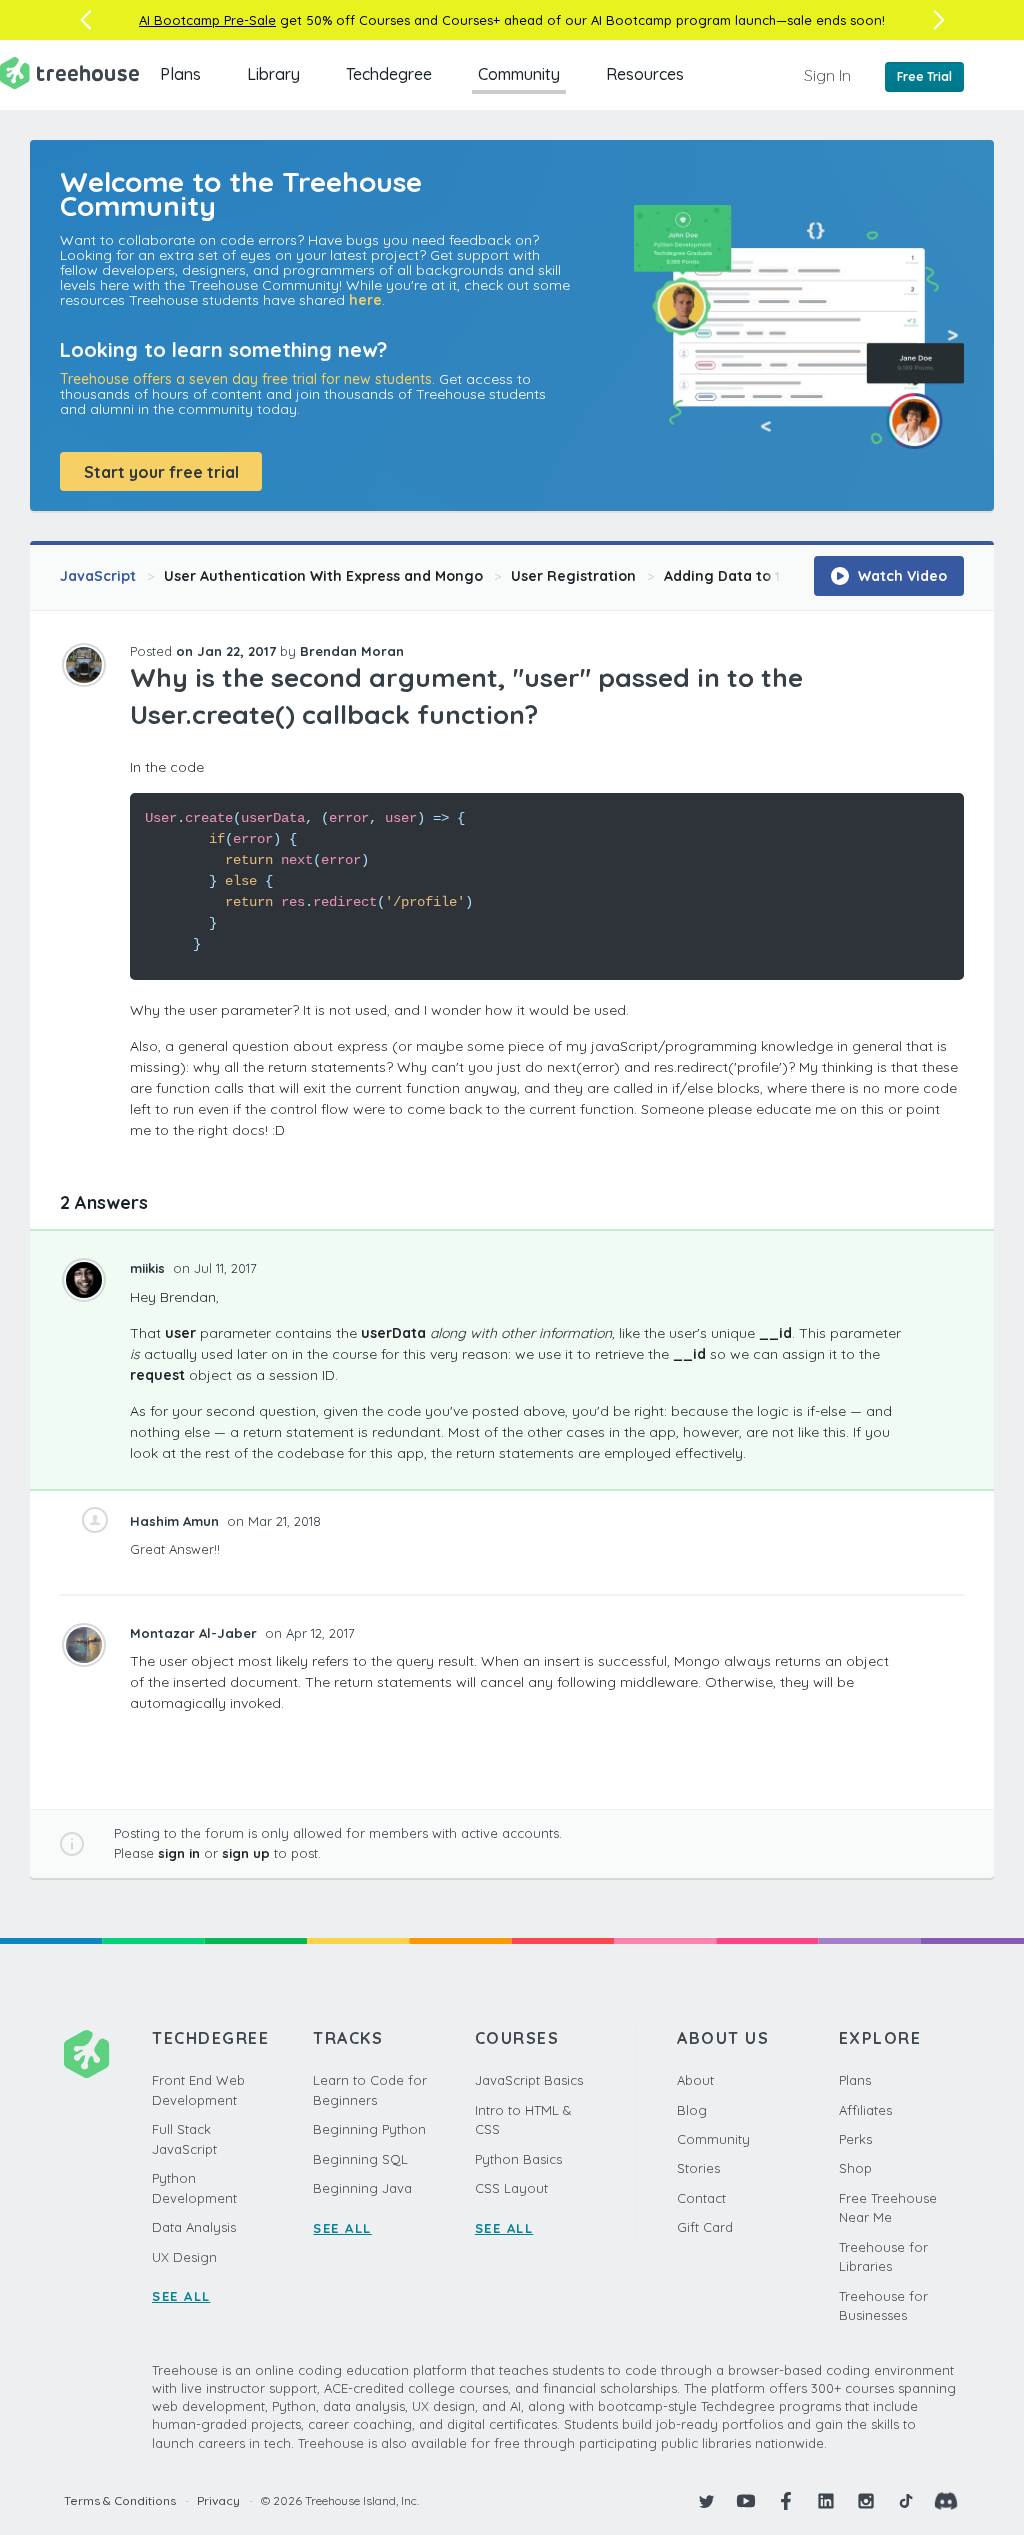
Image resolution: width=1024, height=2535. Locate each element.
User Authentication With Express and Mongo (323, 576)
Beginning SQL (360, 2159)
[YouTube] (746, 2501)
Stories (698, 2168)
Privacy (218, 2500)
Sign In (827, 75)
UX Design (184, 2257)
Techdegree (389, 74)
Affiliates (865, 2110)
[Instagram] (866, 2501)
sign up (246, 1853)
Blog (692, 2110)
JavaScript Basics (529, 2080)
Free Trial (924, 76)
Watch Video (900, 576)
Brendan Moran (352, 651)
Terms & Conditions (120, 2500)
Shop (855, 2168)
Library (273, 74)
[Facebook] (786, 2501)
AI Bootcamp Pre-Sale (207, 20)
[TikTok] (906, 2501)
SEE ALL (181, 2296)
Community (519, 74)
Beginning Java (362, 2188)
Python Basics (518, 2159)
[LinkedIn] (826, 2501)
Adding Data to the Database (767, 576)
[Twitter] (706, 2501)
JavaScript (98, 576)
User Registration (573, 576)
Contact (701, 2198)
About (695, 2080)
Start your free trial (161, 472)
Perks (855, 2139)
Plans (180, 74)
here (365, 300)
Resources (645, 74)
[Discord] (946, 2501)
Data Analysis (194, 2227)
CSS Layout (511, 2188)
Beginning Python (369, 2129)
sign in (179, 1853)
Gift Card (705, 2227)
